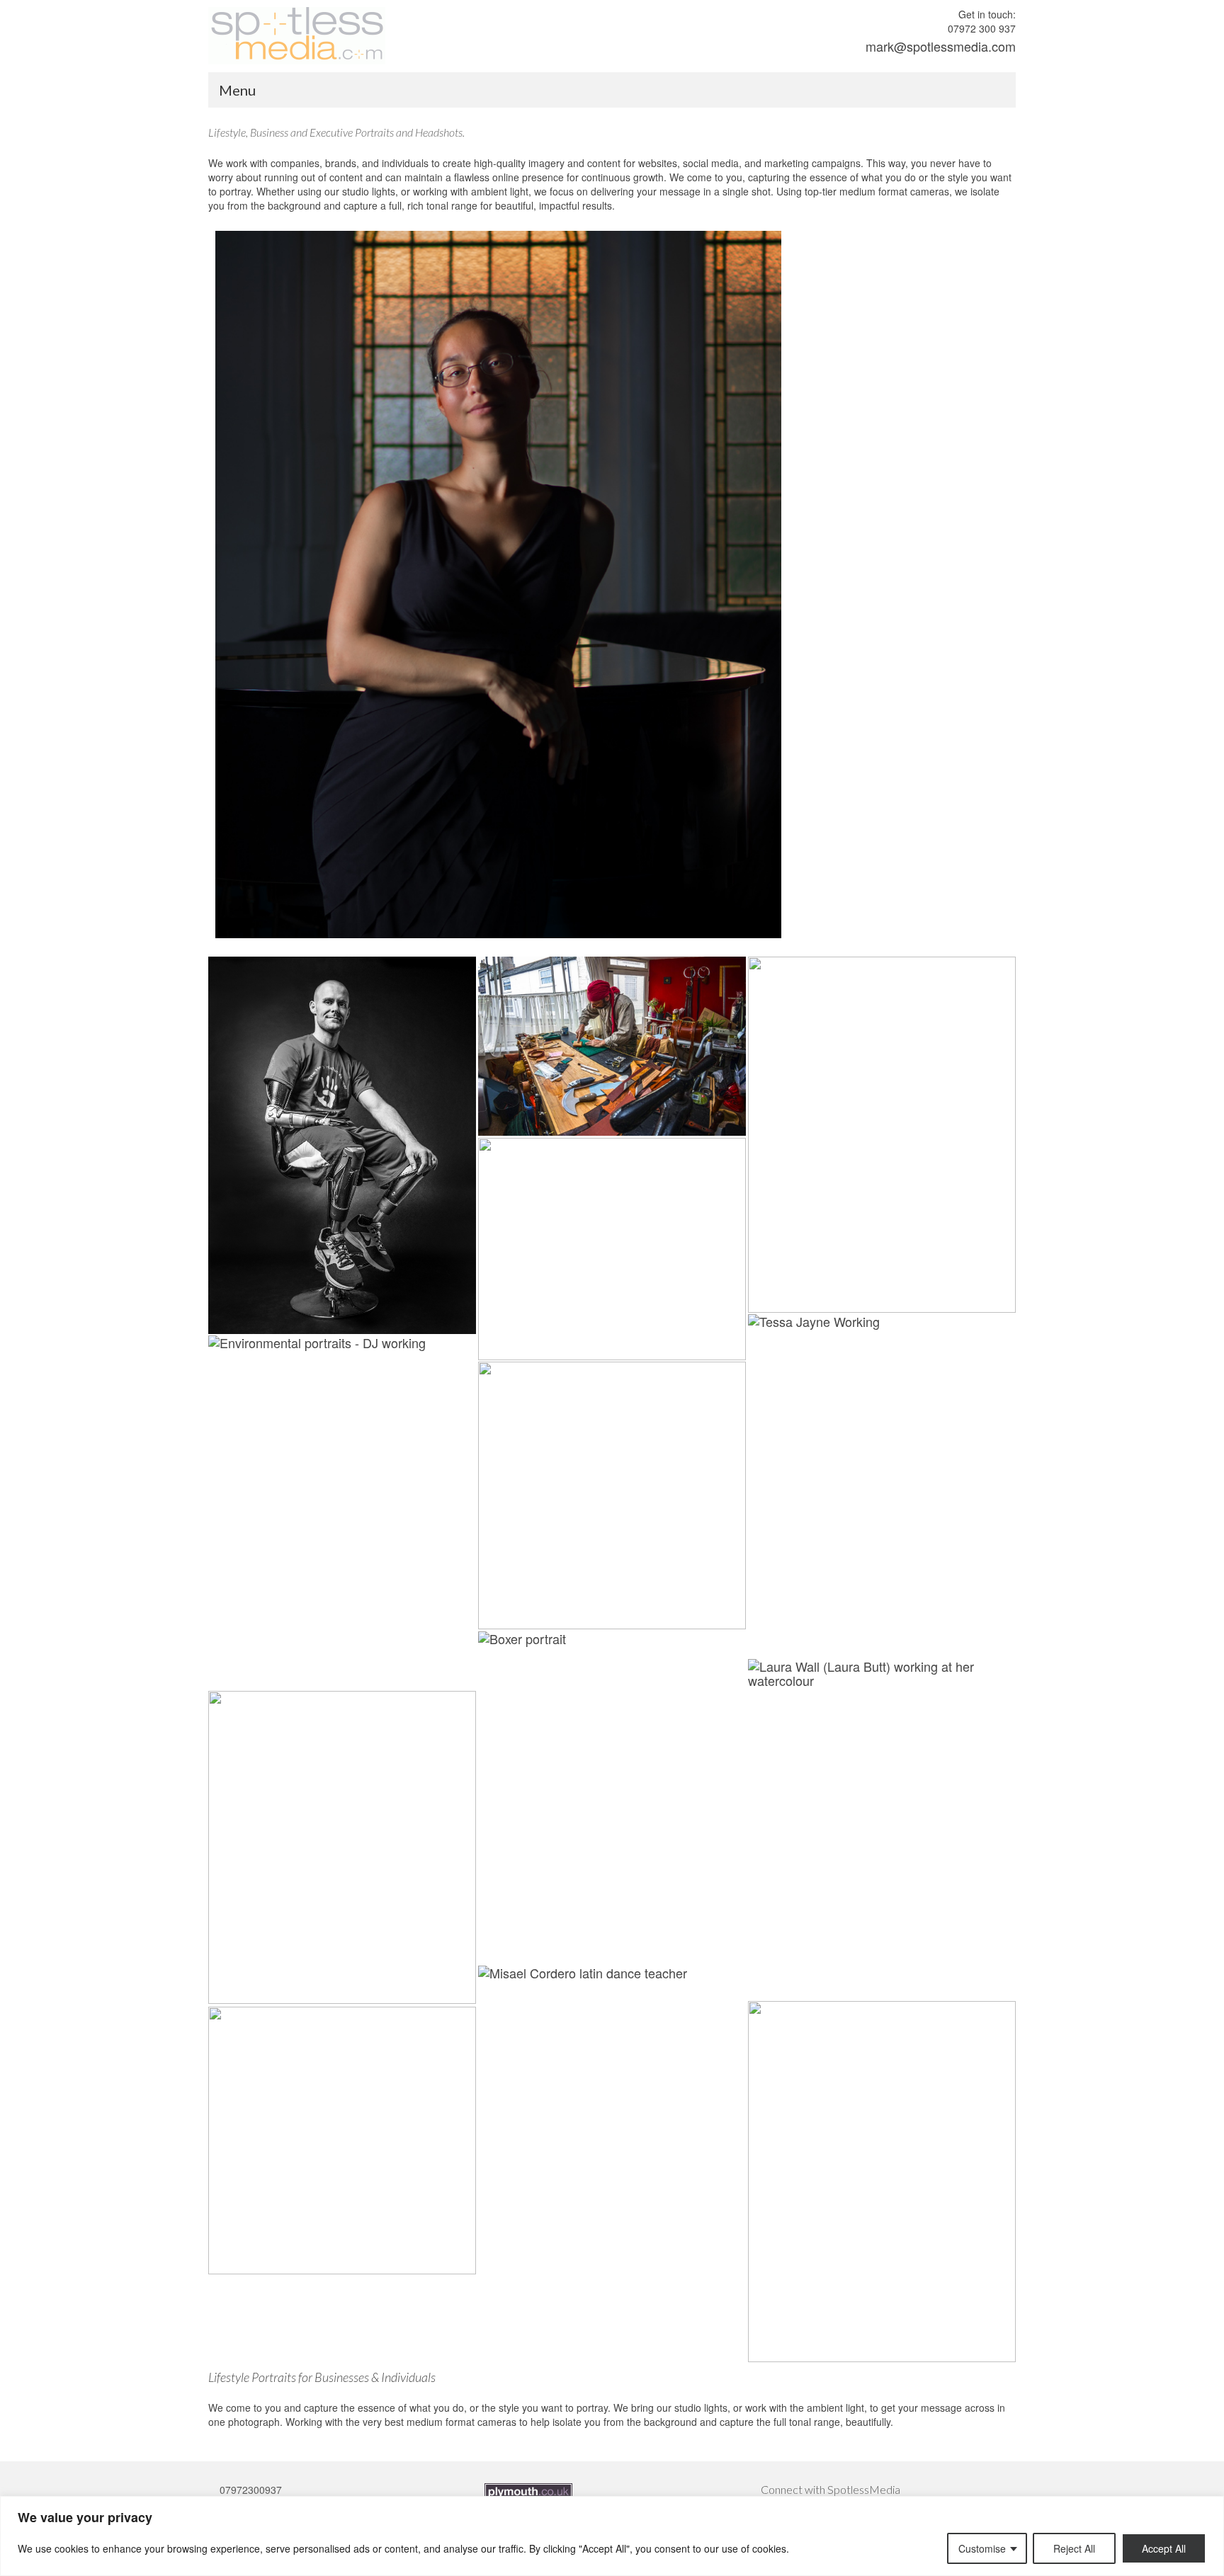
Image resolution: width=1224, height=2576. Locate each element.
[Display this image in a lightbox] (342, 1145)
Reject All (1074, 2548)
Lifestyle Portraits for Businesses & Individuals (322, 2377)
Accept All (1164, 2548)
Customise (982, 2548)
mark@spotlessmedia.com (941, 46)
